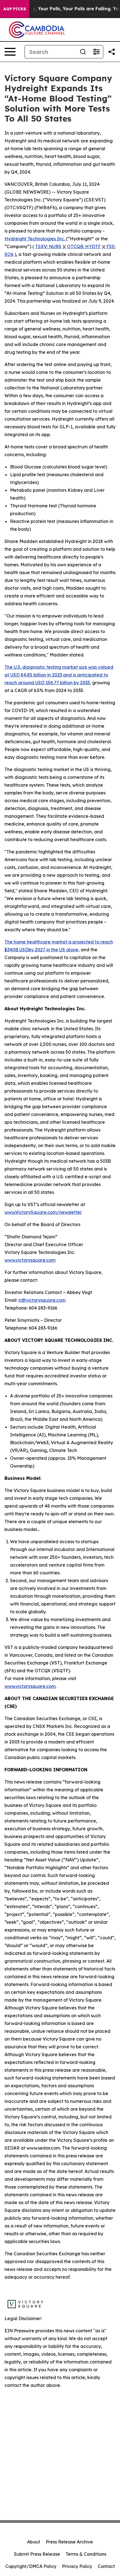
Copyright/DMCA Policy (31, 2566)
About (34, 2542)
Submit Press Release (37, 2554)
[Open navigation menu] (10, 52)
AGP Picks (15, 9)
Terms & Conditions (86, 2554)
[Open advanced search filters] (96, 52)
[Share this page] (112, 52)
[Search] (83, 52)
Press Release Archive (69, 2542)
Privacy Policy (77, 2566)
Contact (106, 2566)
